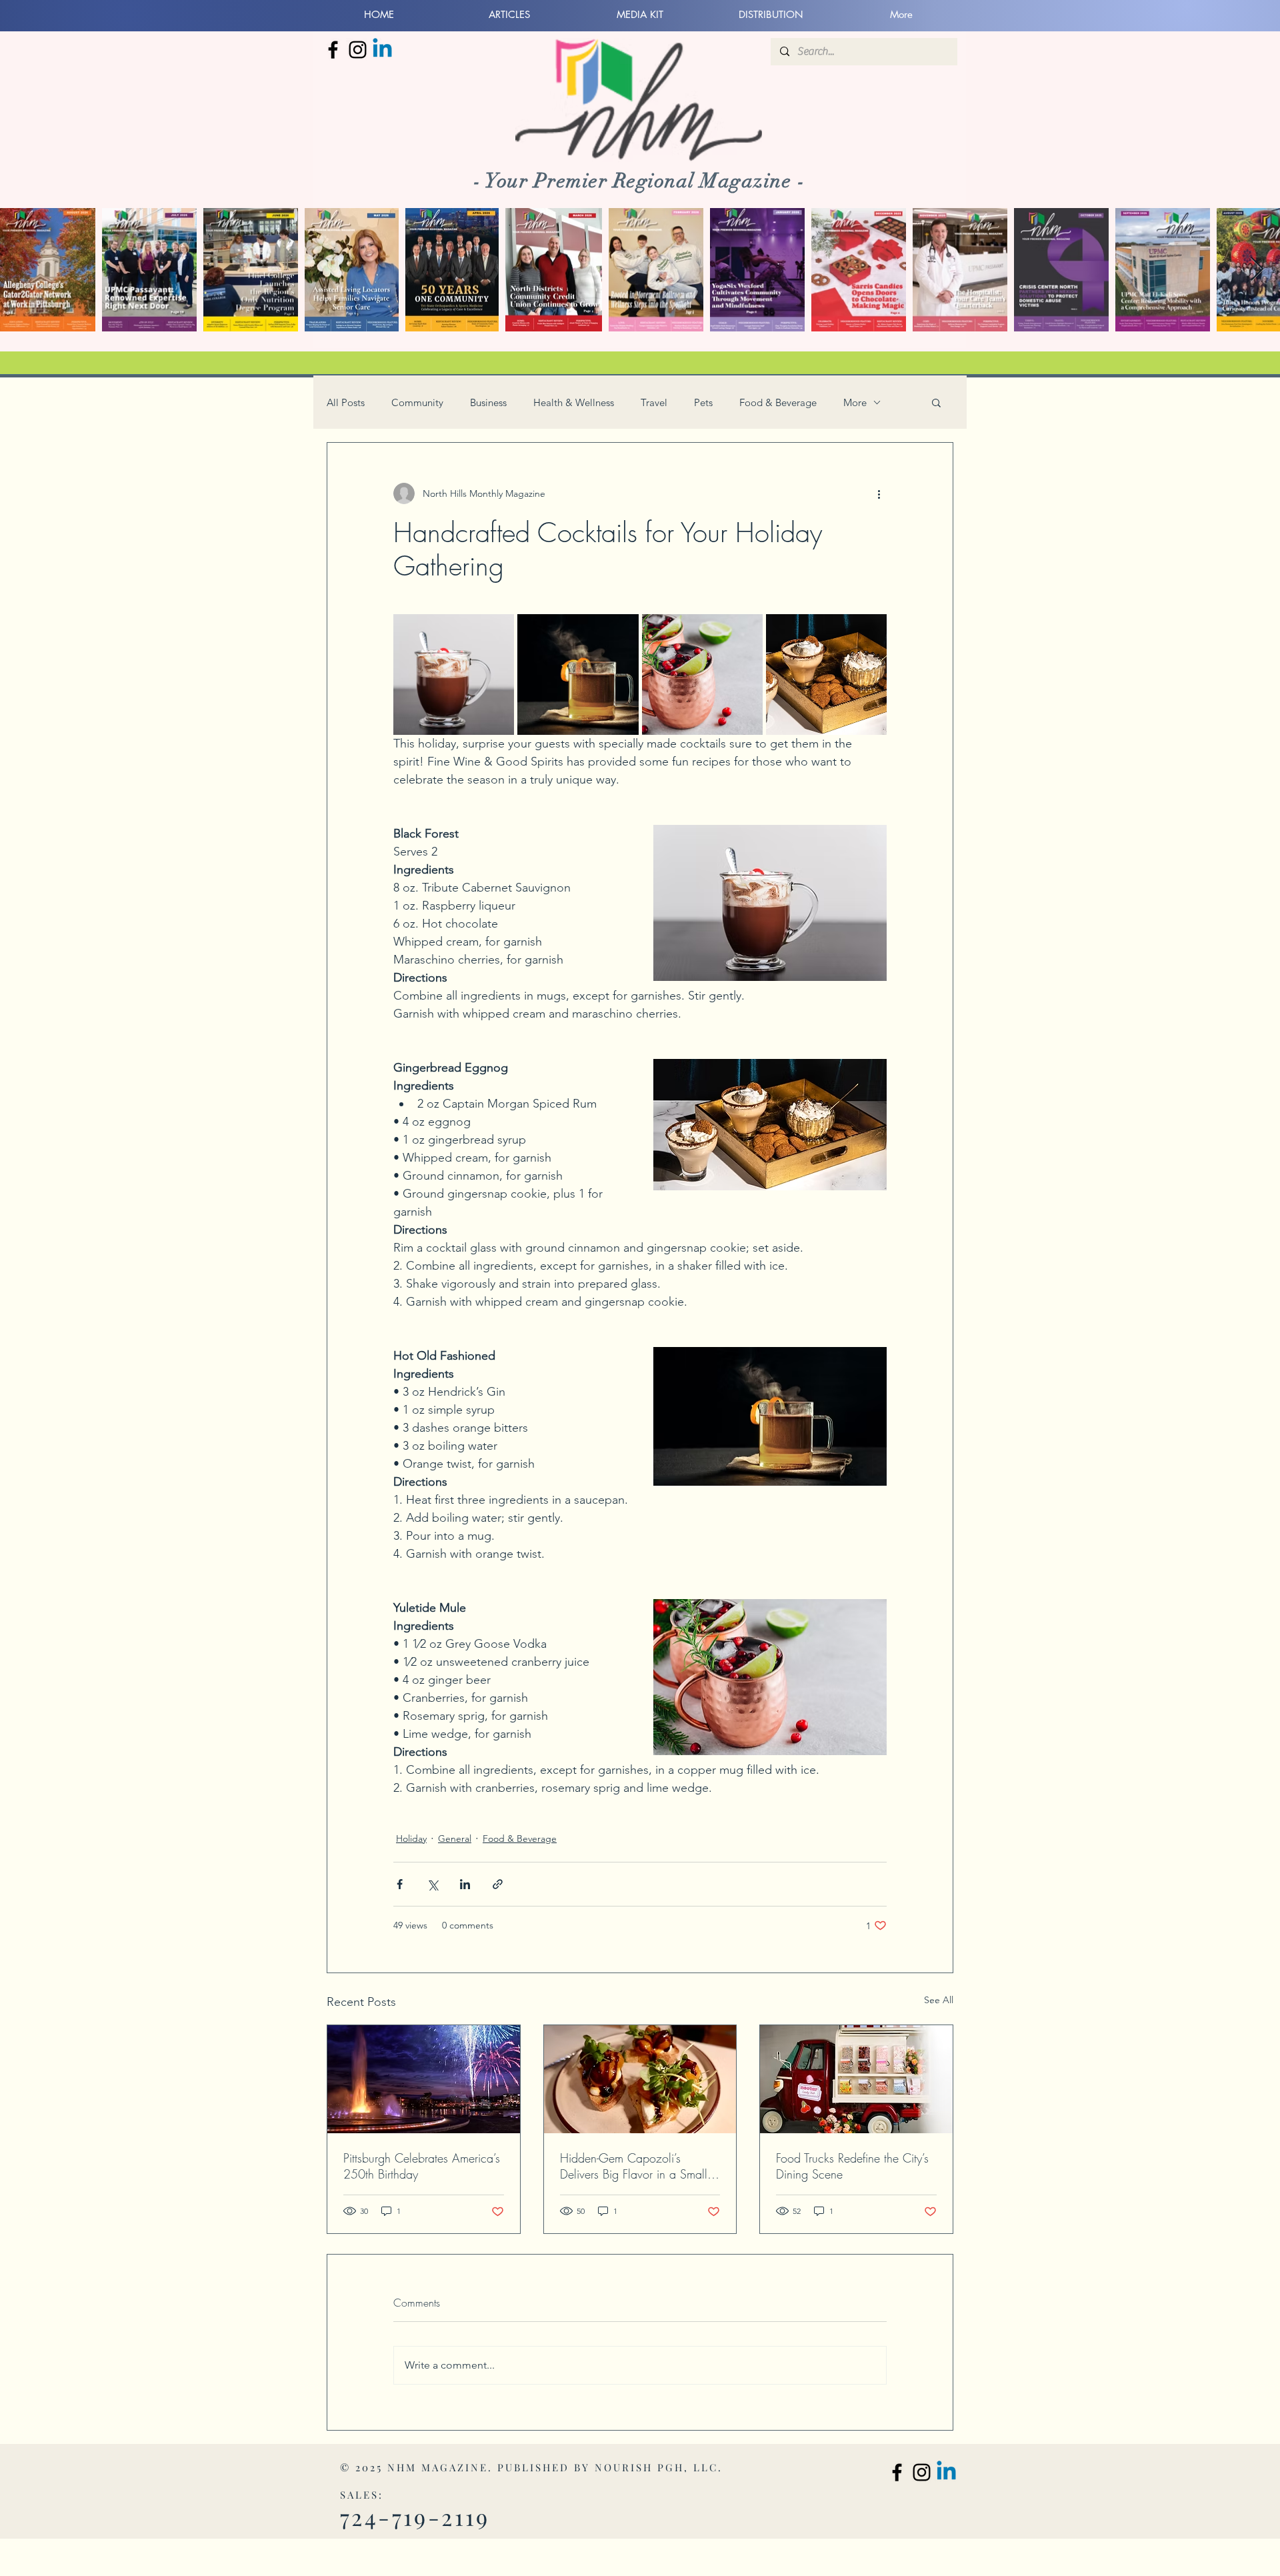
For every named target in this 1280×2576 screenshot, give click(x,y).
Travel (654, 402)
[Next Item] (1257, 270)
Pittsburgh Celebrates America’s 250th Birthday (422, 2166)
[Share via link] (498, 1884)
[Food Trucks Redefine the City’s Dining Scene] (856, 2079)
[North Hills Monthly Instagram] (358, 50)
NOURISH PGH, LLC (656, 2467)
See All (939, 2000)
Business (488, 402)
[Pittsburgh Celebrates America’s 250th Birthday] (424, 2079)
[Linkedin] (382, 50)
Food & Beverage (778, 402)
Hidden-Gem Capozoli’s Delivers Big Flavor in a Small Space (634, 2166)
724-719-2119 (415, 2517)
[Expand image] (454, 675)
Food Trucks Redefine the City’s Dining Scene (852, 2166)
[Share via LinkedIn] (465, 1884)
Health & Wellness (574, 402)
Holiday (411, 1838)
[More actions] (879, 493)
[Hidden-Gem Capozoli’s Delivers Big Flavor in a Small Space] (640, 2079)
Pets (703, 402)
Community (417, 402)
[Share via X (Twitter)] (432, 1884)
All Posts (346, 402)
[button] (936, 402)
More (855, 402)
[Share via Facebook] (400, 1884)
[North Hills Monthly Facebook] (333, 50)
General (455, 1838)
